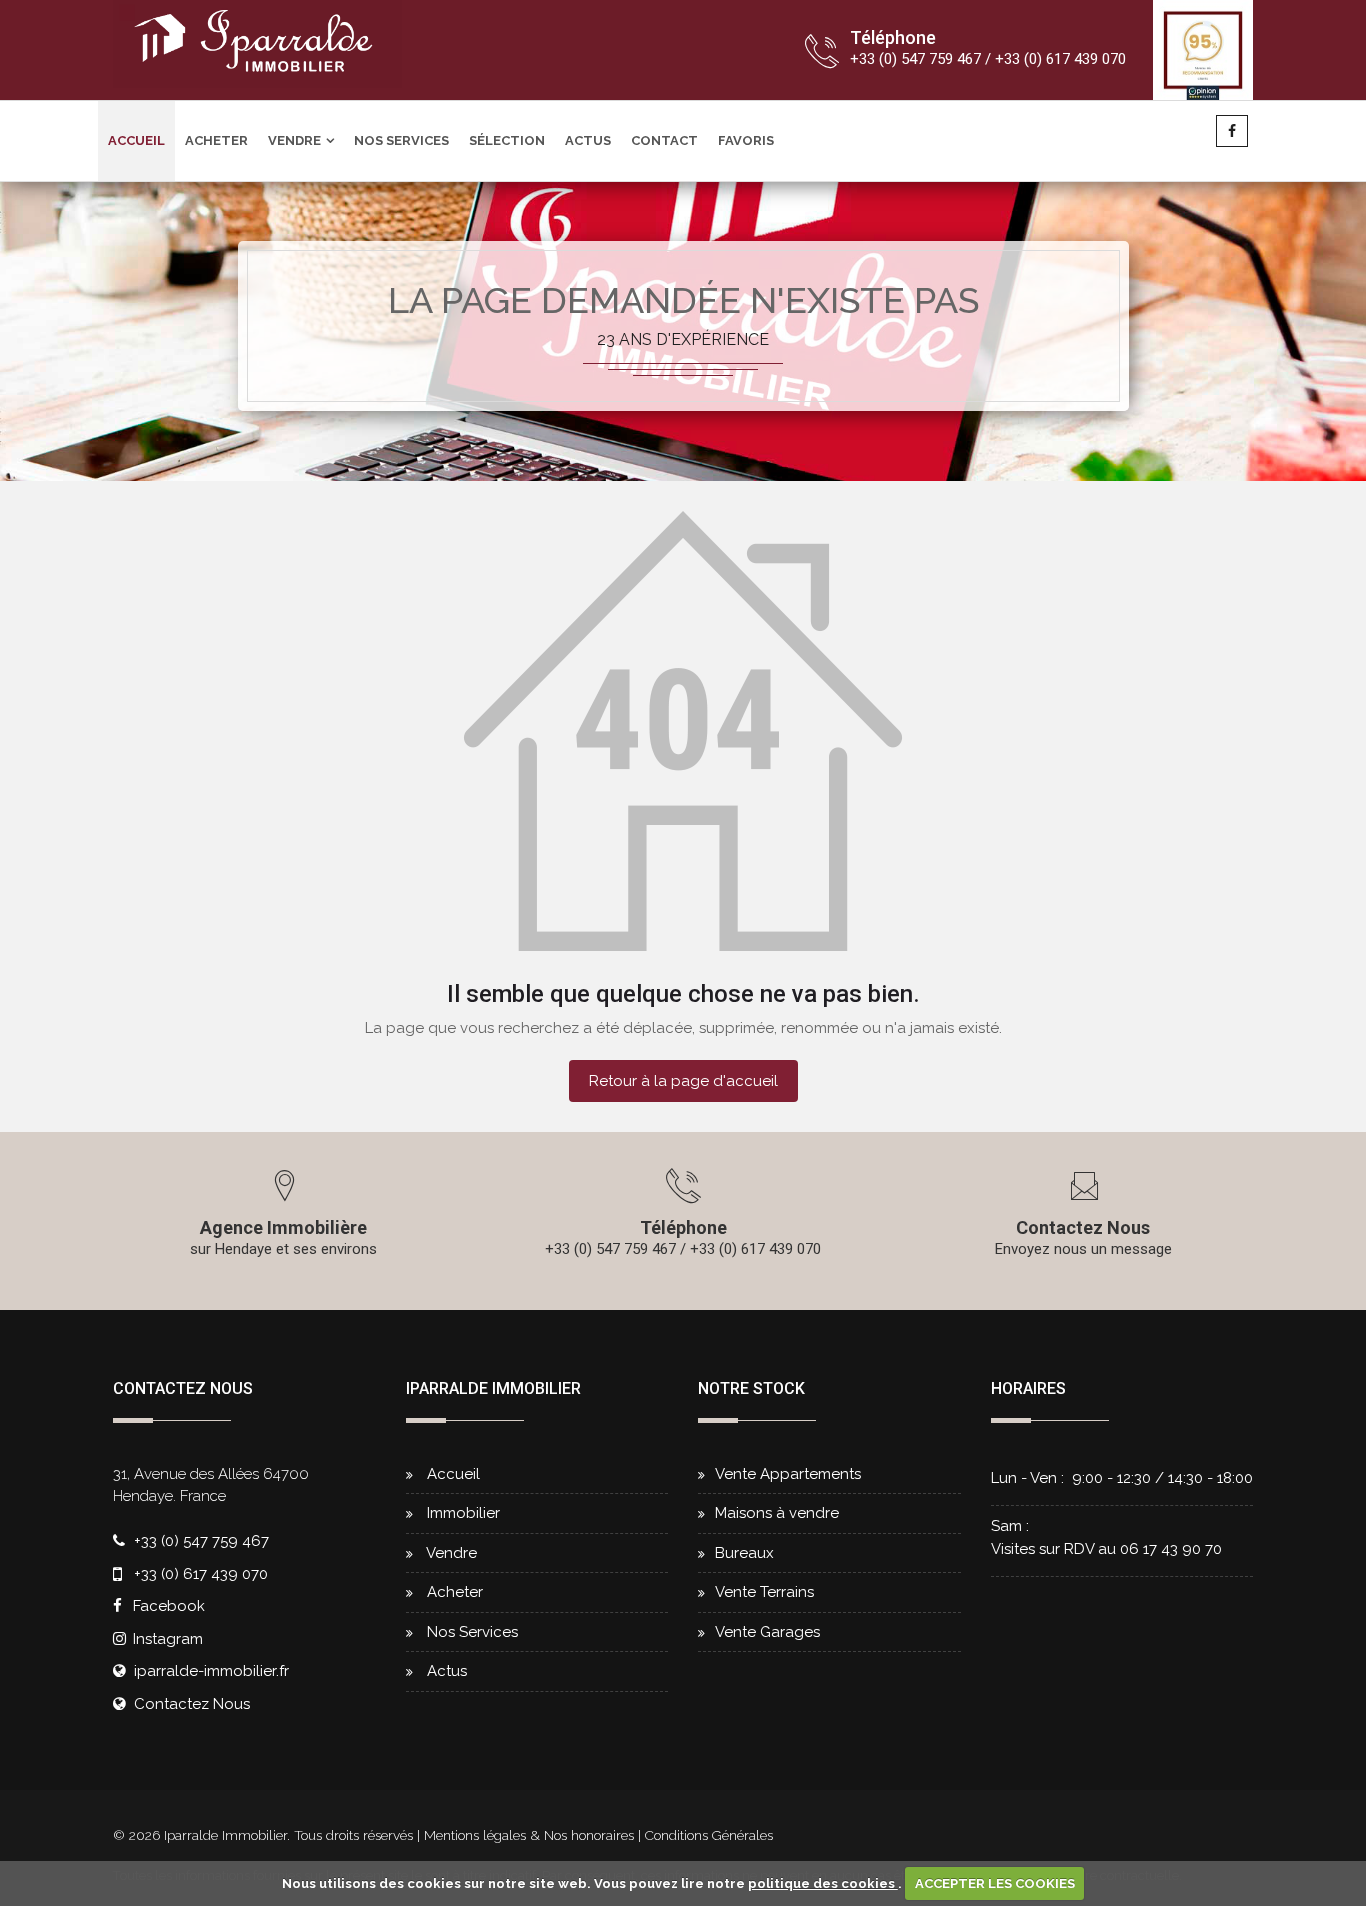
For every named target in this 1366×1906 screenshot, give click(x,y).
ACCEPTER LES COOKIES (995, 1883)
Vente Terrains (764, 1592)
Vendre (294, 140)
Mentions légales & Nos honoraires (531, 1835)
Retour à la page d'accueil (683, 1081)
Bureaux (744, 1553)
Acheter (216, 140)
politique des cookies (823, 1883)
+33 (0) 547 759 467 (201, 1541)
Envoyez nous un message (1083, 1249)
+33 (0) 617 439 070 (201, 1574)
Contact (664, 140)
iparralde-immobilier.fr (211, 1671)
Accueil (136, 140)
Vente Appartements (788, 1474)
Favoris (746, 140)
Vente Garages (767, 1632)
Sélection (507, 140)
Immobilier (463, 1513)
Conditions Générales (709, 1835)
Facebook (167, 1606)
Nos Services (401, 140)
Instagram (166, 1639)
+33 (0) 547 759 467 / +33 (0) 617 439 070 (988, 59)
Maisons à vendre (777, 1513)
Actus (588, 140)
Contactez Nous (1083, 1227)
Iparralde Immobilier (225, 1835)
